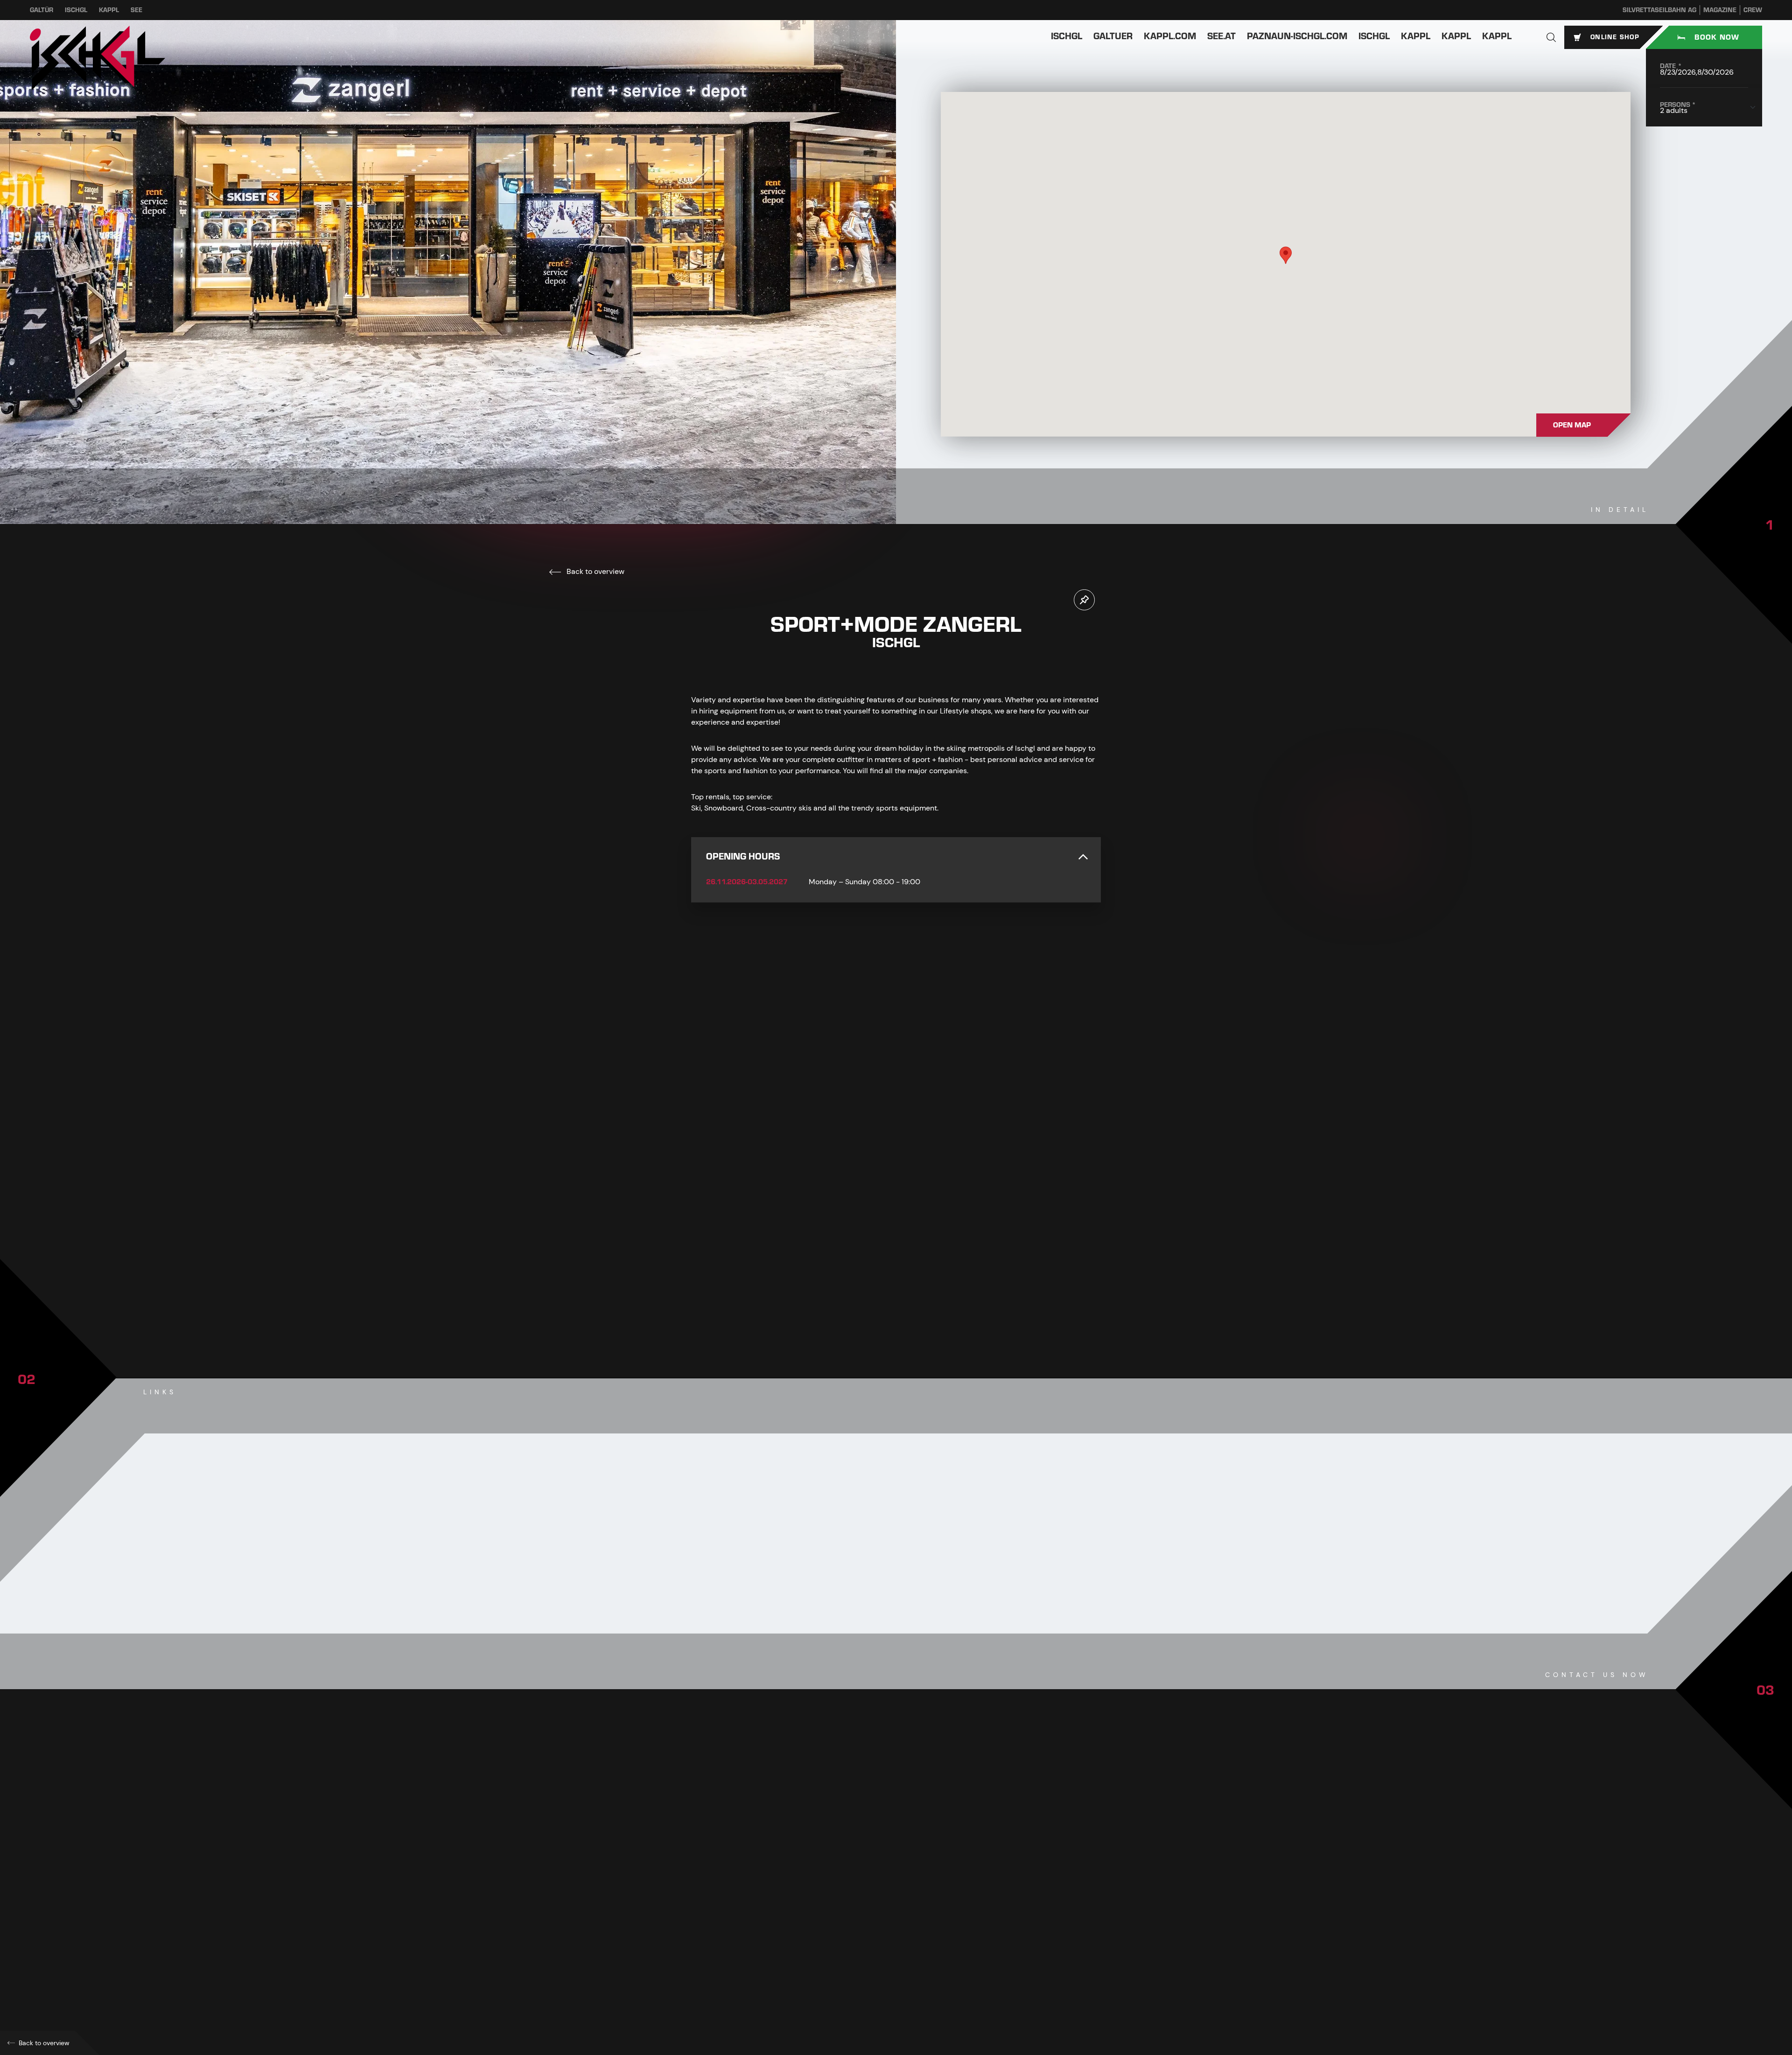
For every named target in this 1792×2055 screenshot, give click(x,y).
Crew (1753, 10)
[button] (1551, 37)
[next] (924, 1299)
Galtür (42, 10)
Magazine (1720, 10)
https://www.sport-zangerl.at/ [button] (756, 1950)
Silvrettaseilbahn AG (1659, 10)
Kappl (109, 10)
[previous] (868, 1299)
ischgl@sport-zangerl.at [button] (751, 1930)
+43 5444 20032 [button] (736, 1889)
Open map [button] (1572, 425)
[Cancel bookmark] (1084, 600)
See (136, 10)
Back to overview (595, 571)
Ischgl (76, 10)
